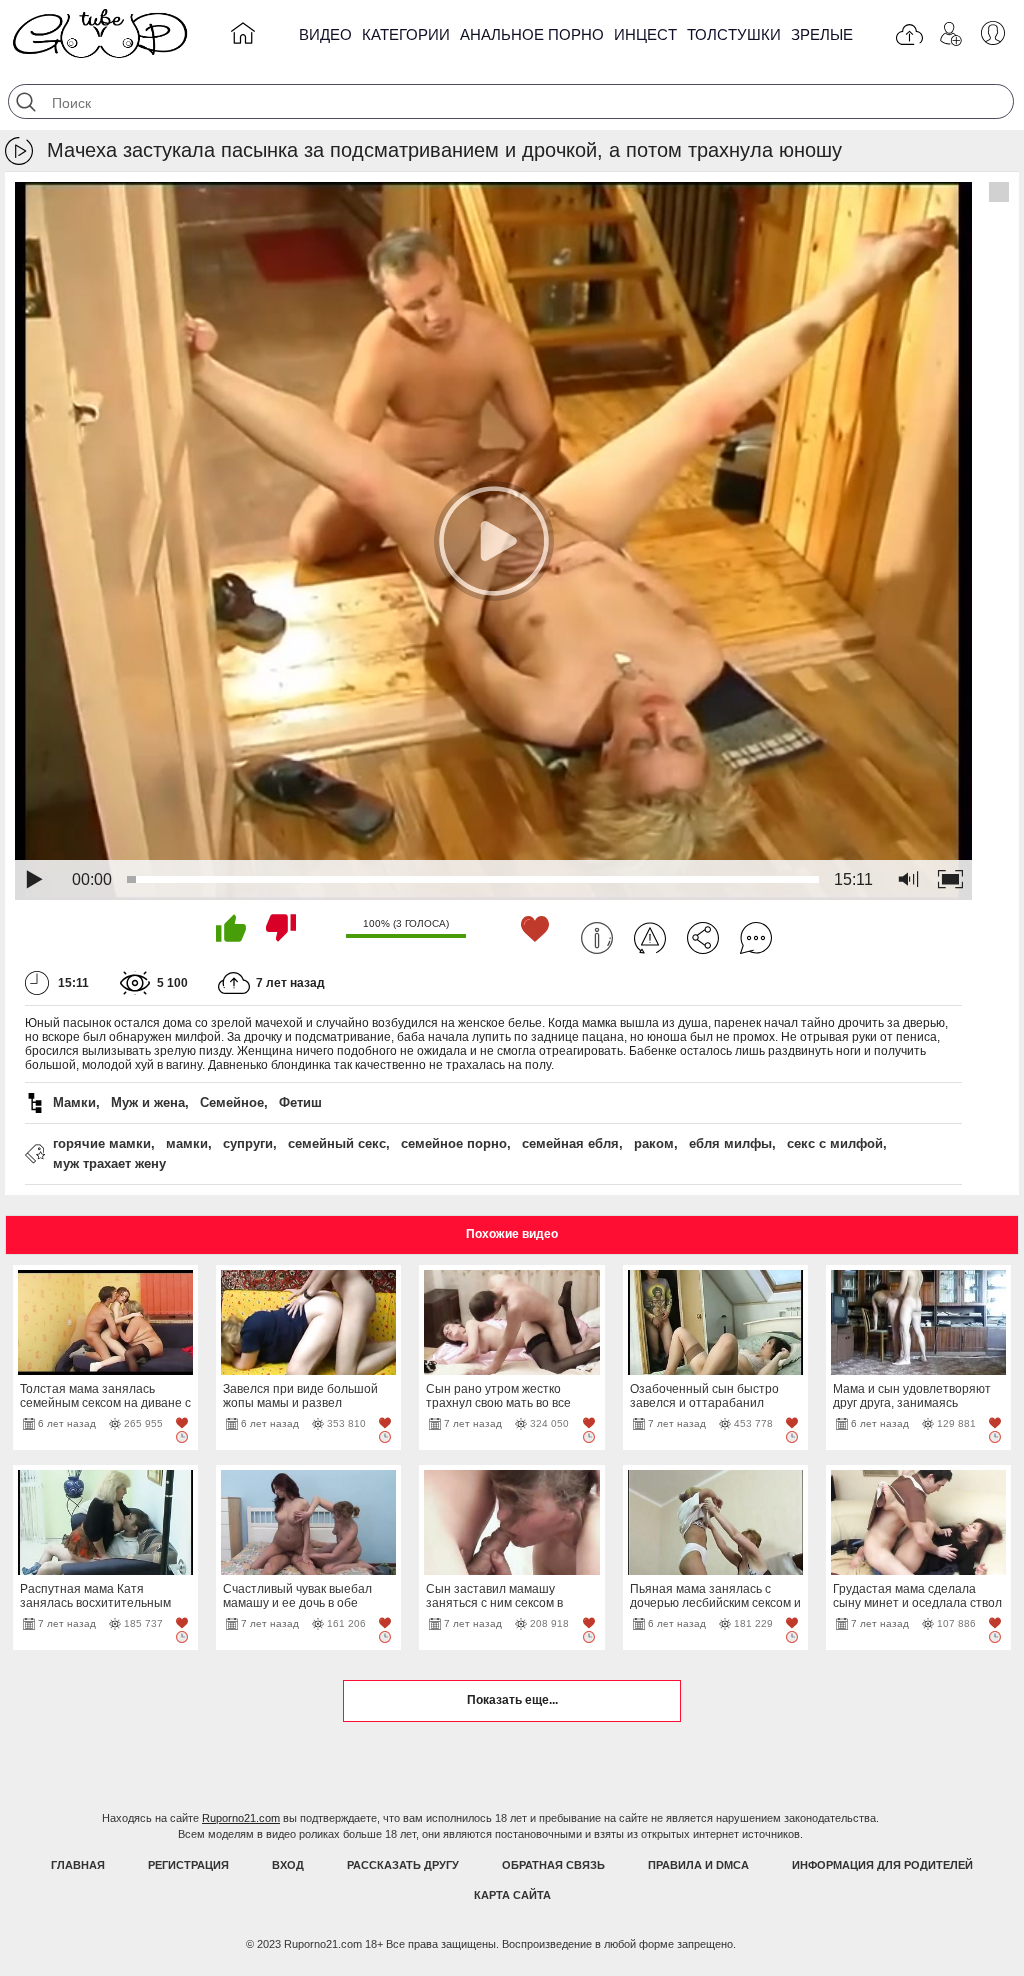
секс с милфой (835, 1143)
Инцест (645, 34)
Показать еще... (512, 1700)
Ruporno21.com (241, 1818)
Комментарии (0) (756, 938)
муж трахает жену (109, 1163)
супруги (248, 1143)
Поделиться (703, 938)
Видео (325, 34)
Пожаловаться (650, 938)
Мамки (74, 1102)
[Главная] (243, 37)
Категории (406, 34)
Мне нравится (231, 928)
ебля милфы (730, 1143)
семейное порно (454, 1143)
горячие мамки (102, 1143)
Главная (78, 1865)
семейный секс (337, 1143)
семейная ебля (570, 1143)
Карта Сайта (512, 1895)
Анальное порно (532, 34)
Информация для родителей (882, 1865)
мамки (187, 1143)
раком (654, 1143)
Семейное (232, 1102)
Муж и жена (148, 1102)
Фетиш (300, 1102)
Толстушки (734, 34)
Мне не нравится (281, 928)
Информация (597, 938)
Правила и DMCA (698, 1865)
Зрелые (822, 34)
